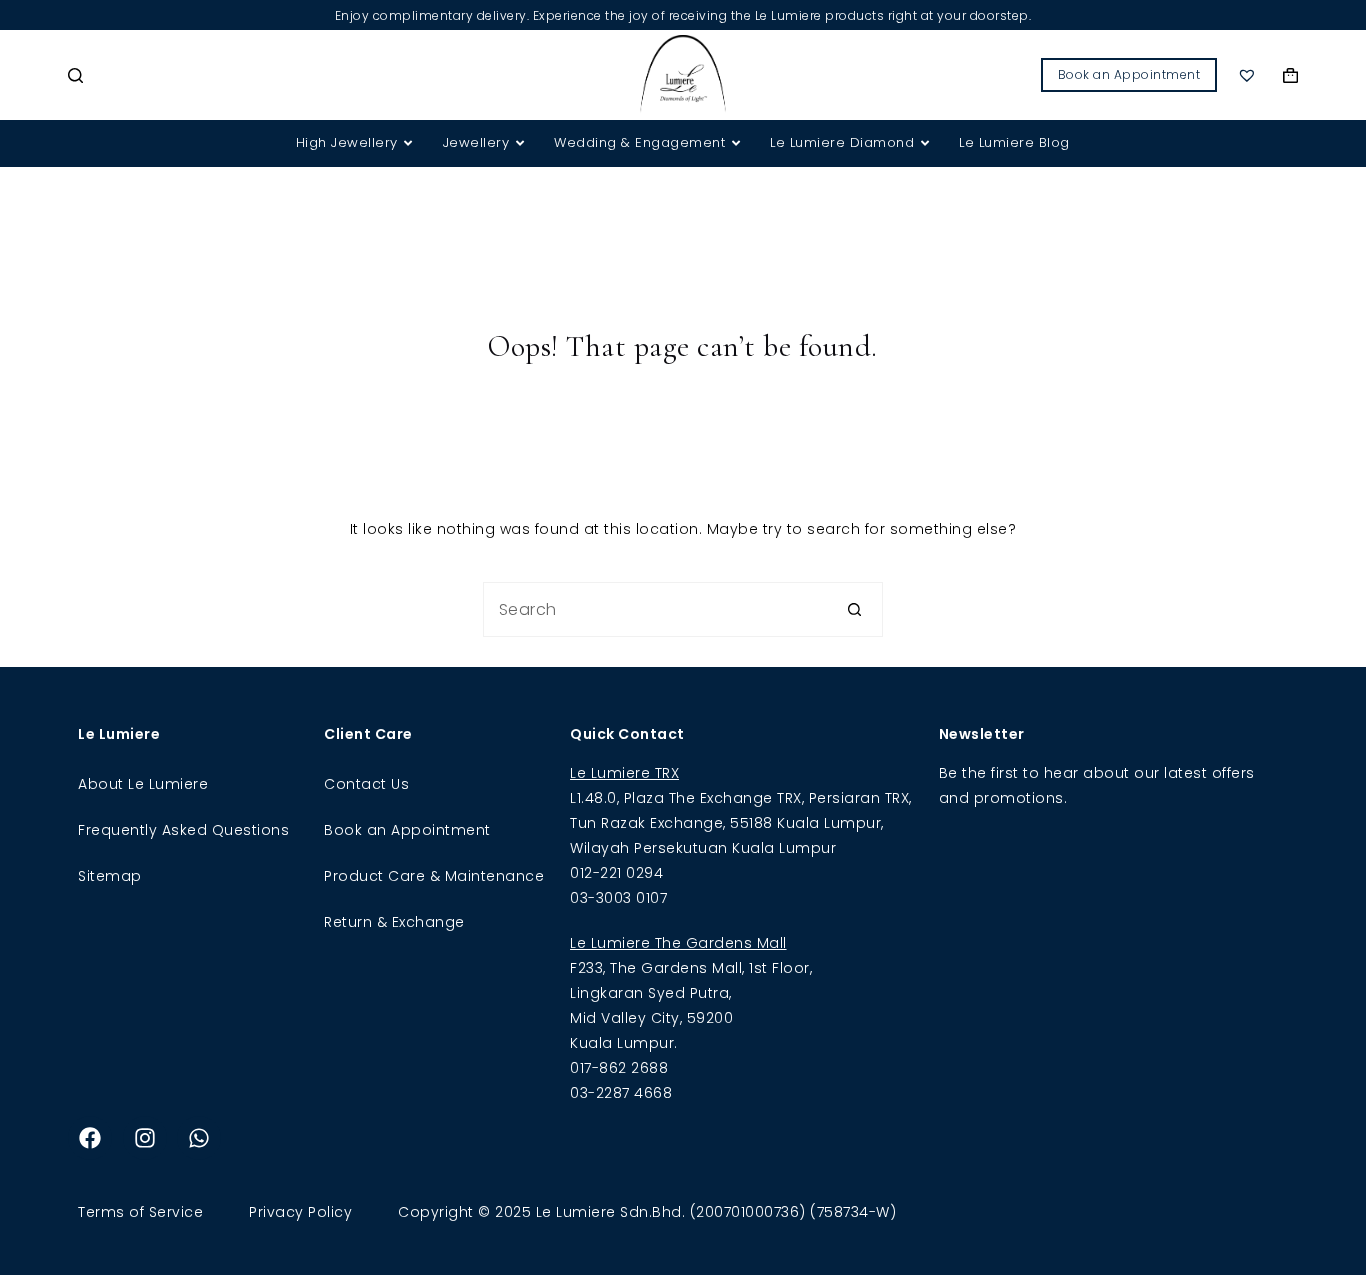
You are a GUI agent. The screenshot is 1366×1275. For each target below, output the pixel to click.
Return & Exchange (394, 922)
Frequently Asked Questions (183, 830)
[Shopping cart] (1290, 75)
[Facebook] (90, 1138)
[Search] (75, 75)
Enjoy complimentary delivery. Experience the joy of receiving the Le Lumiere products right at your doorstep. (683, 15)
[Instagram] (145, 1138)
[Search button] (855, 609)
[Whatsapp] (199, 1138)
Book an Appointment (1129, 74)
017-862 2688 (619, 1068)
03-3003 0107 (618, 898)
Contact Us (366, 784)
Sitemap (110, 876)
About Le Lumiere (143, 784)
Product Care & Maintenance (434, 876)
